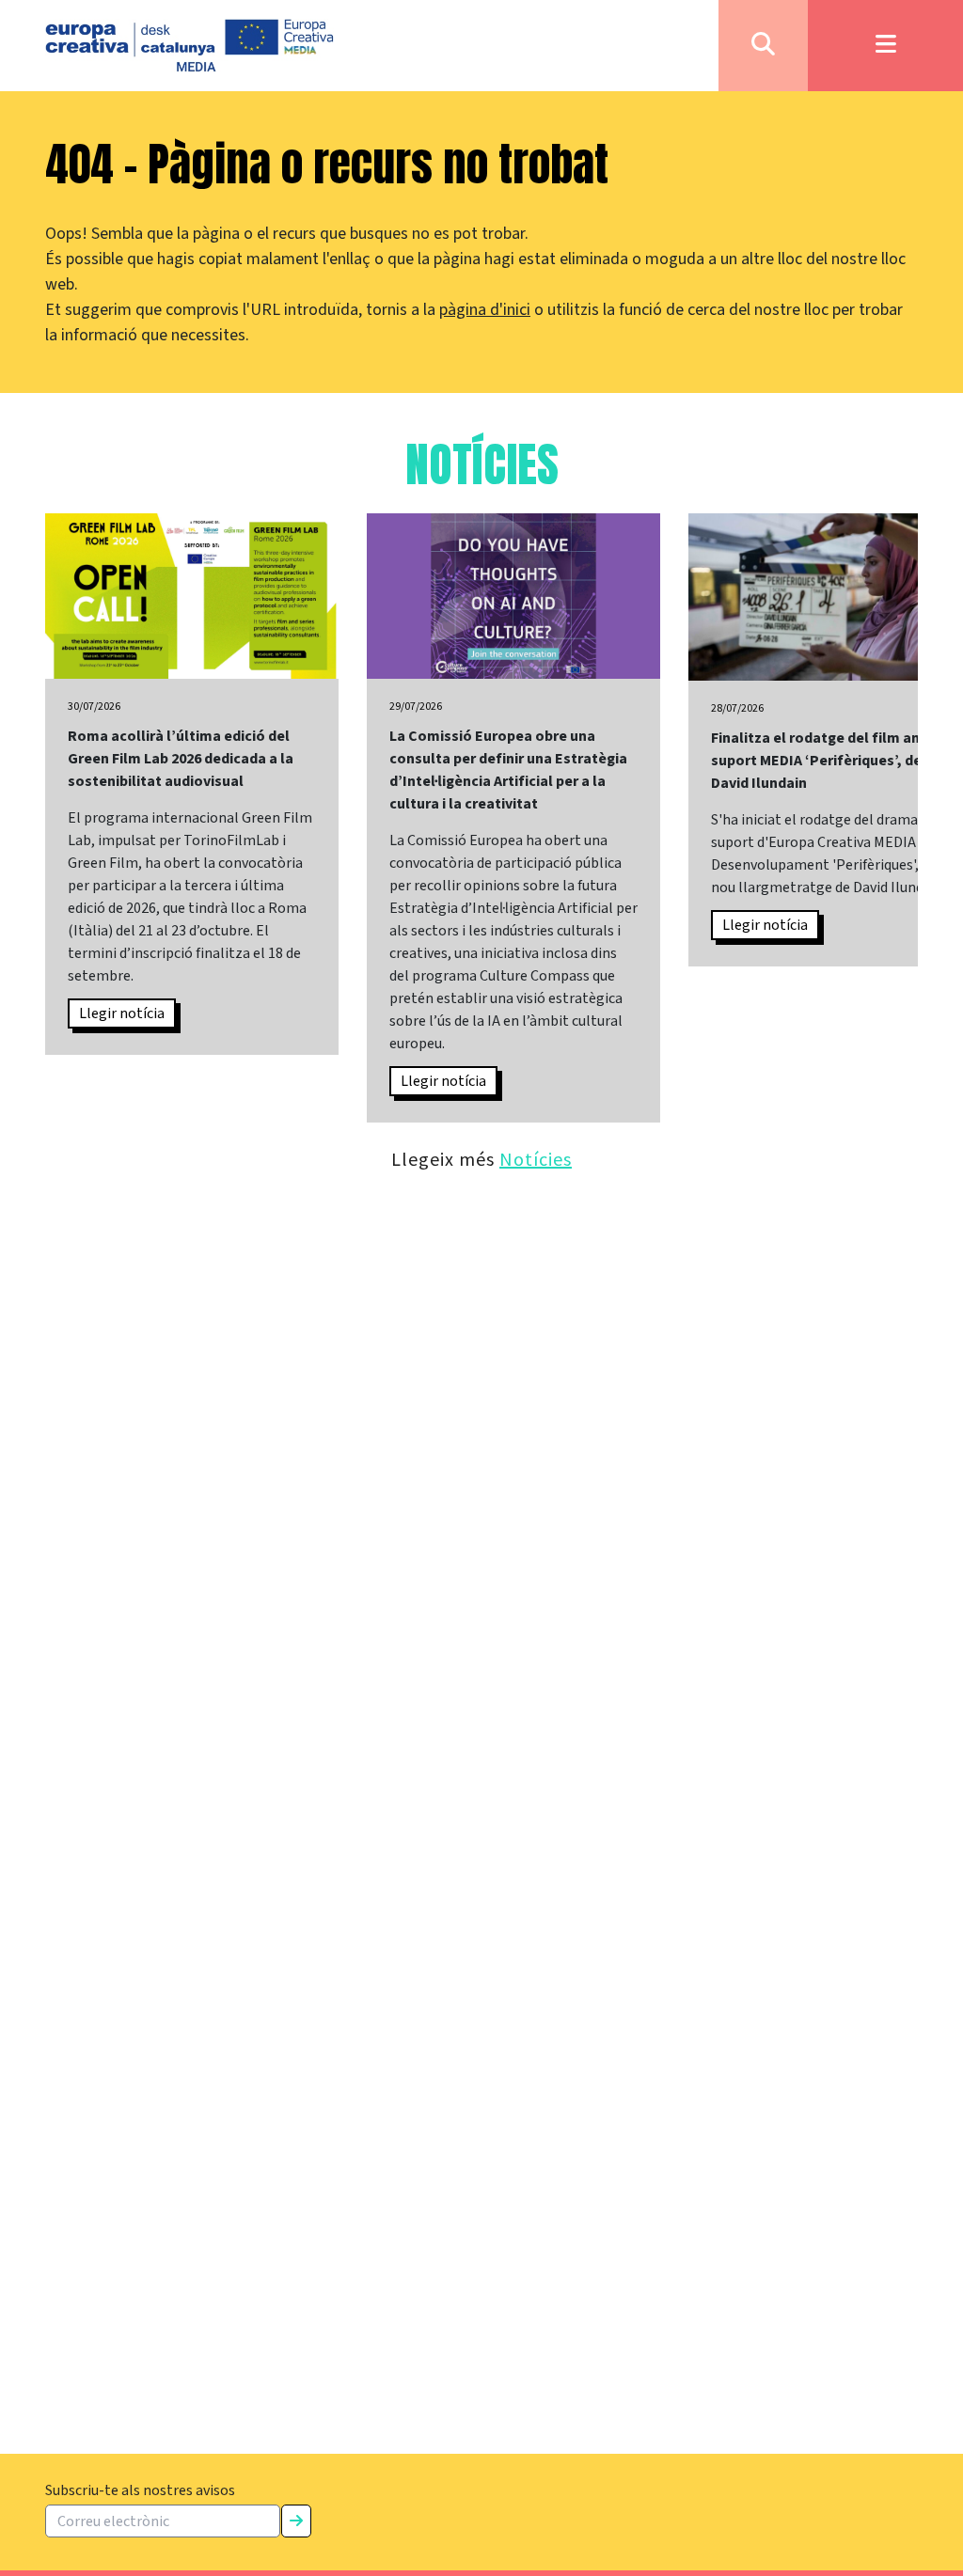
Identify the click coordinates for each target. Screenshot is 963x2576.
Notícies (536, 1159)
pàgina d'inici (485, 310)
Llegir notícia (122, 1013)
